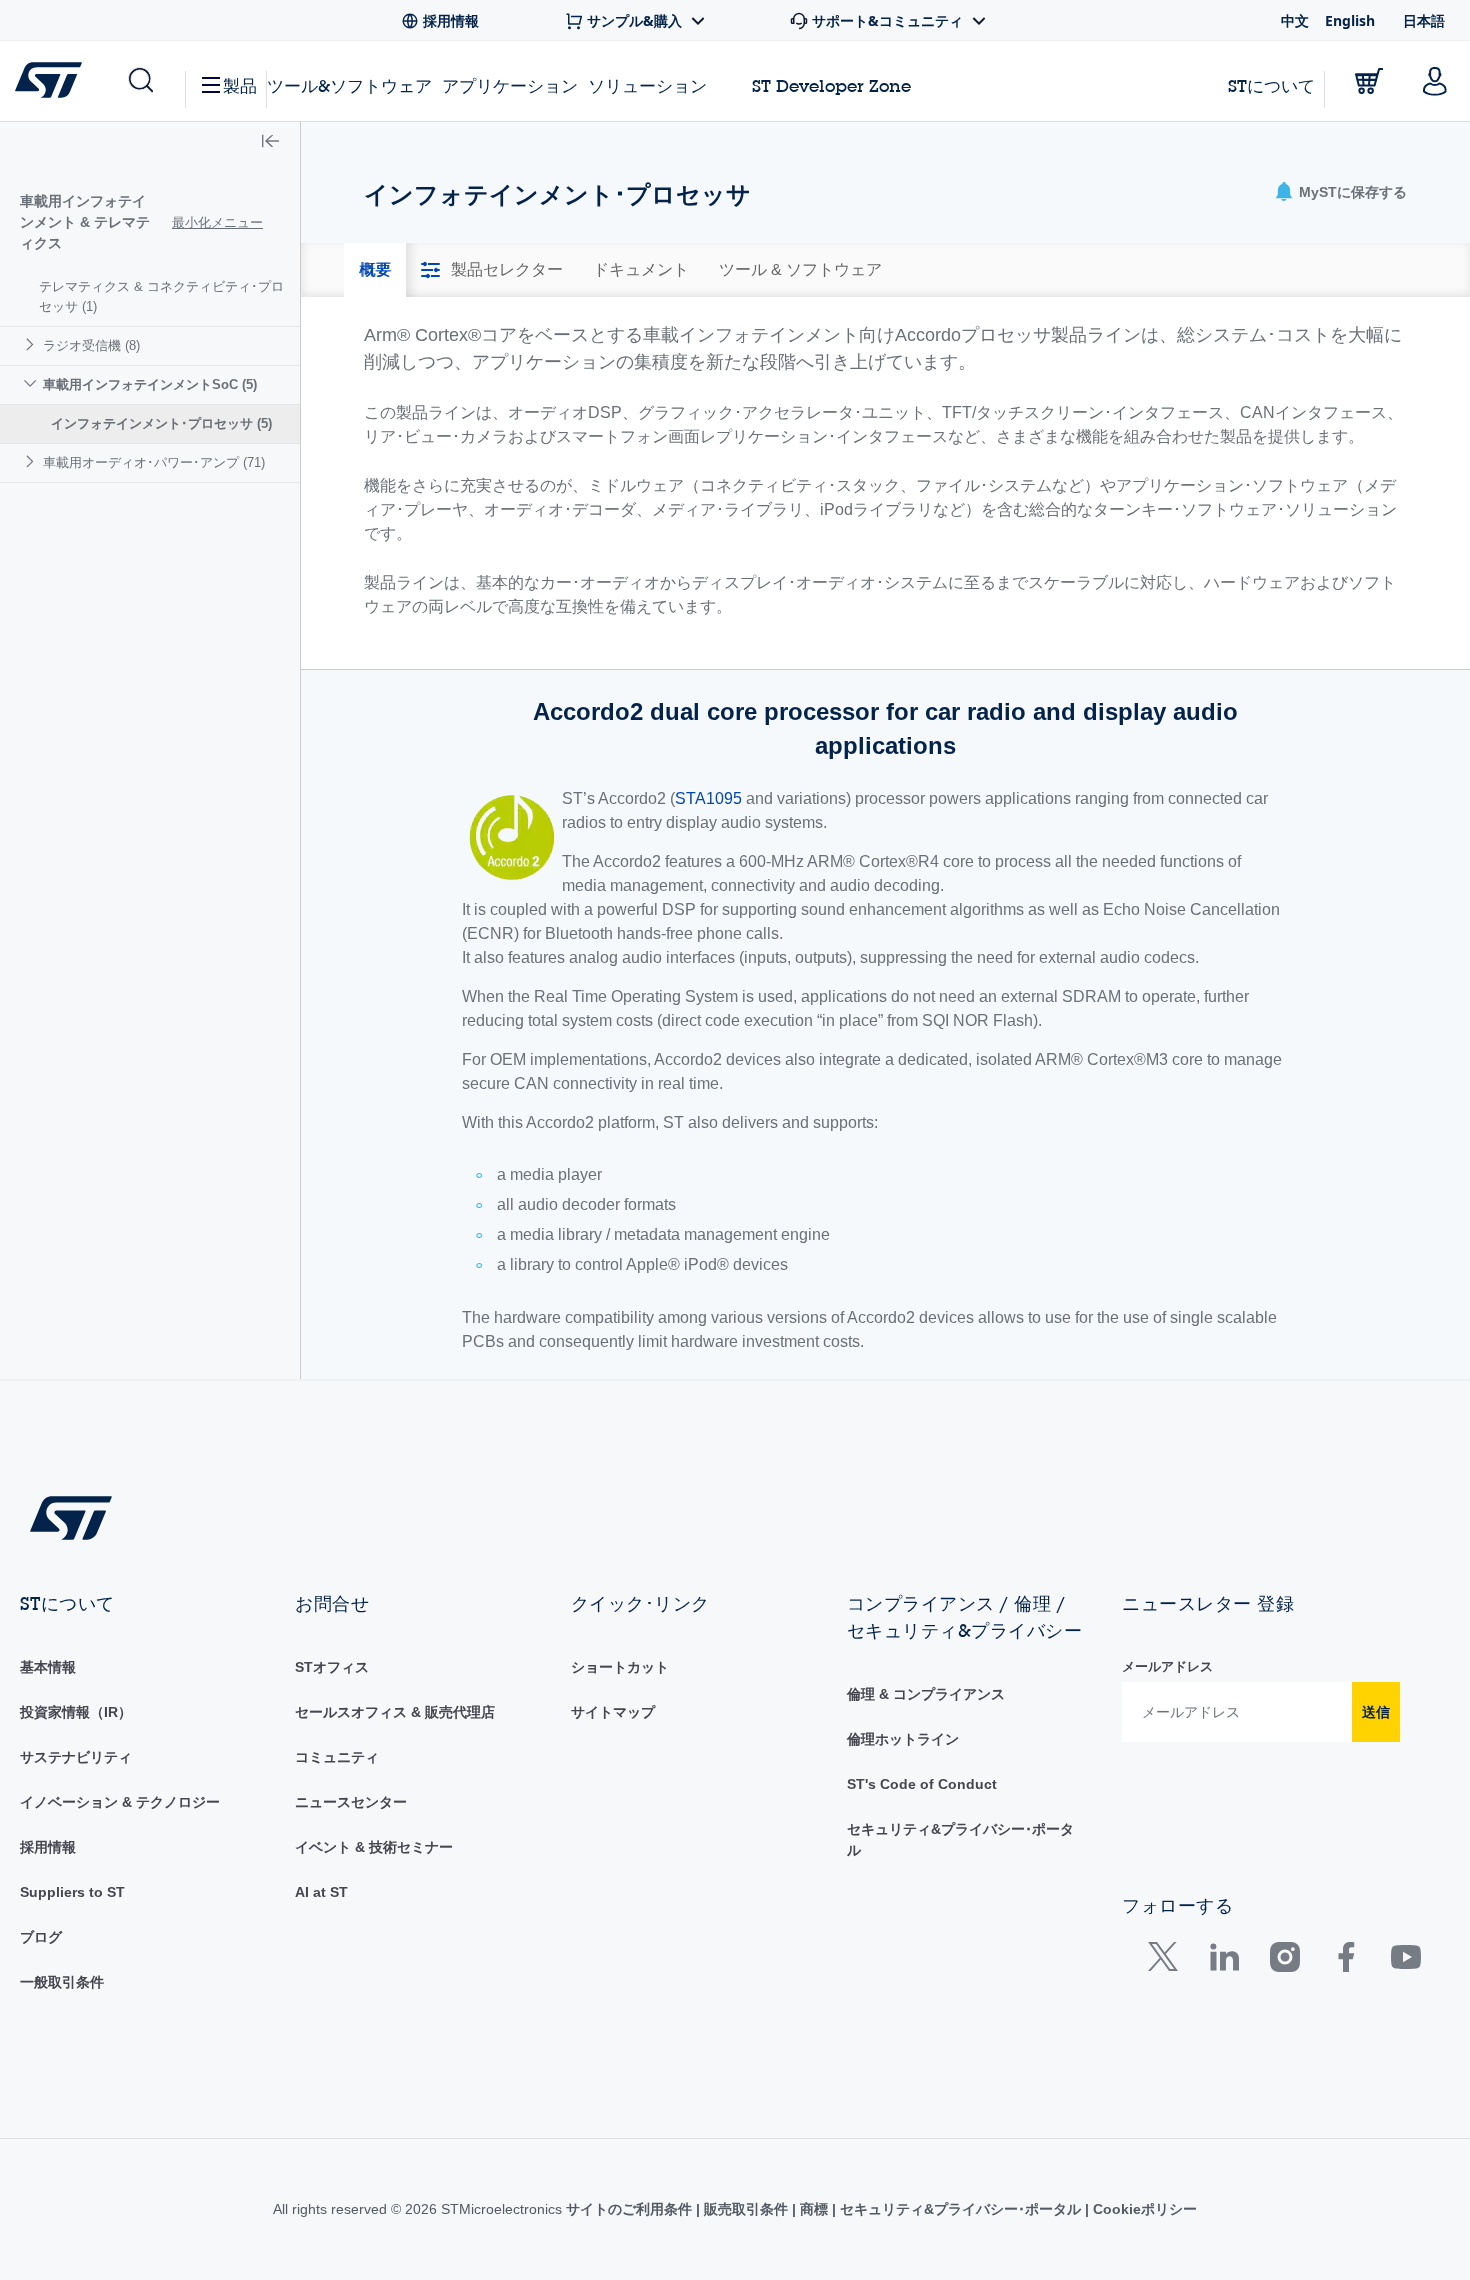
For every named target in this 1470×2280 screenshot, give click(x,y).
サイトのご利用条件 (631, 2209)
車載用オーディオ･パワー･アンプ (154, 462)
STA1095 (708, 798)
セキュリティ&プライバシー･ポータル (960, 2209)
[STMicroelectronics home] (52, 80)
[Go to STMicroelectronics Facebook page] (1345, 1961)
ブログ (41, 1937)
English (1350, 20)
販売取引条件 (746, 2209)
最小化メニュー (217, 222)
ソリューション (647, 85)
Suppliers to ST (72, 1892)
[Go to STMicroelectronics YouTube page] (1405, 1961)
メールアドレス (1167, 1666)
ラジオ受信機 (91, 345)
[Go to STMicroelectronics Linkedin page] (1223, 1961)
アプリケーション (510, 85)
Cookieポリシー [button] (1143, 2209)
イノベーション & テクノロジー (120, 1802)
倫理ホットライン (903, 1739)
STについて (1271, 85)
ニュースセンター (351, 1802)
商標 (814, 2209)
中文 (1295, 20)
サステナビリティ (76, 1757)
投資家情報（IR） (76, 1712)
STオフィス (332, 1667)
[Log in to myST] (1435, 81)
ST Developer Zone (831, 86)
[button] (139, 81)
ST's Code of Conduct (922, 1784)
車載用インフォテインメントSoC (150, 384)
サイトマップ (613, 1712)
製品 (240, 85)
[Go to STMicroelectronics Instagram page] (1284, 1961)
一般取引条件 (62, 1982)
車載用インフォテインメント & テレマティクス (85, 222)
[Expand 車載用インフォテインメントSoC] (32, 383)
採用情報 (48, 1847)
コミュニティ (337, 1757)
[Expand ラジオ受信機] (32, 344)
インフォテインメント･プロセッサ (161, 423)
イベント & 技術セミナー (374, 1847)
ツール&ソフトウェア (349, 85)
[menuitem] (150, 297)
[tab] (375, 270)
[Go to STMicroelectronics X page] (1167, 1961)
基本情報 (48, 1667)
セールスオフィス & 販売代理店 (395, 1712)
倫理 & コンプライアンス (926, 1694)
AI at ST (321, 1892)
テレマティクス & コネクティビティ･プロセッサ (161, 296)
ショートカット (620, 1667)
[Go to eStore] (1369, 81)
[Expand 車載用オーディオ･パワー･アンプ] (32, 461)
